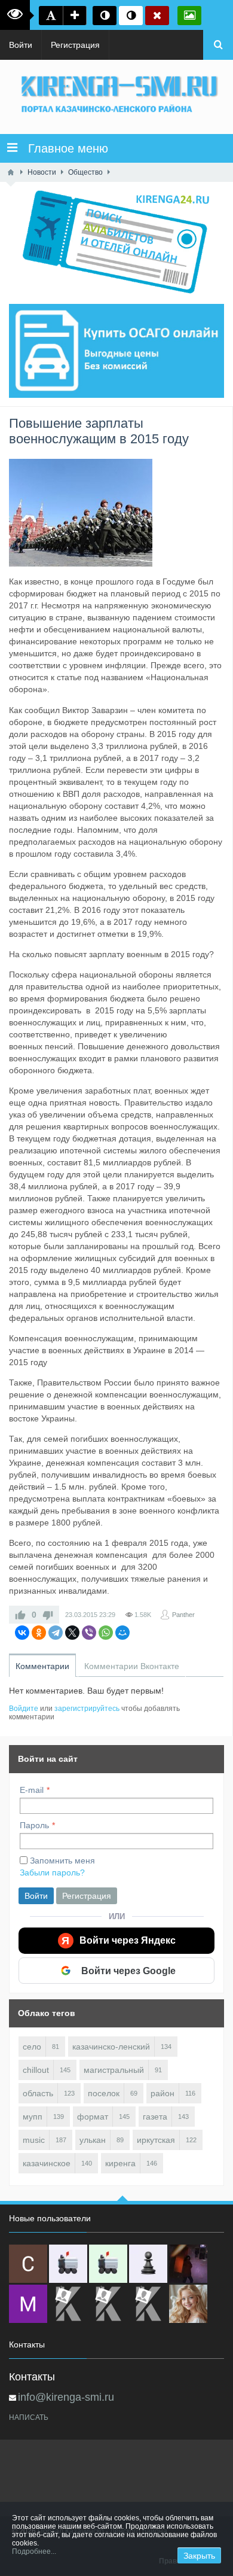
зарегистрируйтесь (87, 1709)
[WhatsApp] (106, 1633)
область (38, 2093)
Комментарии (42, 1666)
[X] (72, 1633)
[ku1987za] (68, 2264)
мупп (33, 2117)
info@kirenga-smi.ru (66, 2397)
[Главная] (11, 172)
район (163, 2093)
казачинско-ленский (111, 2047)
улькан (93, 2140)
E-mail (32, 1790)
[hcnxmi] (108, 2264)
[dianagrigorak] (188, 2264)
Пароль (34, 1825)
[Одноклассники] (39, 1633)
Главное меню (63, 148)
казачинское (47, 2163)
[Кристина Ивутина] (148, 2304)
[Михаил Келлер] (28, 2304)
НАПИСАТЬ (29, 2417)
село (32, 2047)
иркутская (156, 2140)
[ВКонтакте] (22, 1633)
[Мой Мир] (122, 1633)
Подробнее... (34, 2551)
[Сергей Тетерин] (28, 2264)
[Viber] (89, 1633)
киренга (120, 2163)
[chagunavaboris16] (148, 2264)
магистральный (114, 2070)
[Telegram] (56, 1633)
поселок (104, 2093)
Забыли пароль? (52, 1872)
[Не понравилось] (48, 1615)
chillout (36, 2070)
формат (93, 2117)
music (34, 2140)
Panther (183, 1615)
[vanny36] (188, 2304)
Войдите (24, 1709)
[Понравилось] (20, 1615)
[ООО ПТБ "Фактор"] (108, 2304)
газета (155, 2117)
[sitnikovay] (68, 2304)
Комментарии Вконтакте (132, 1666)
